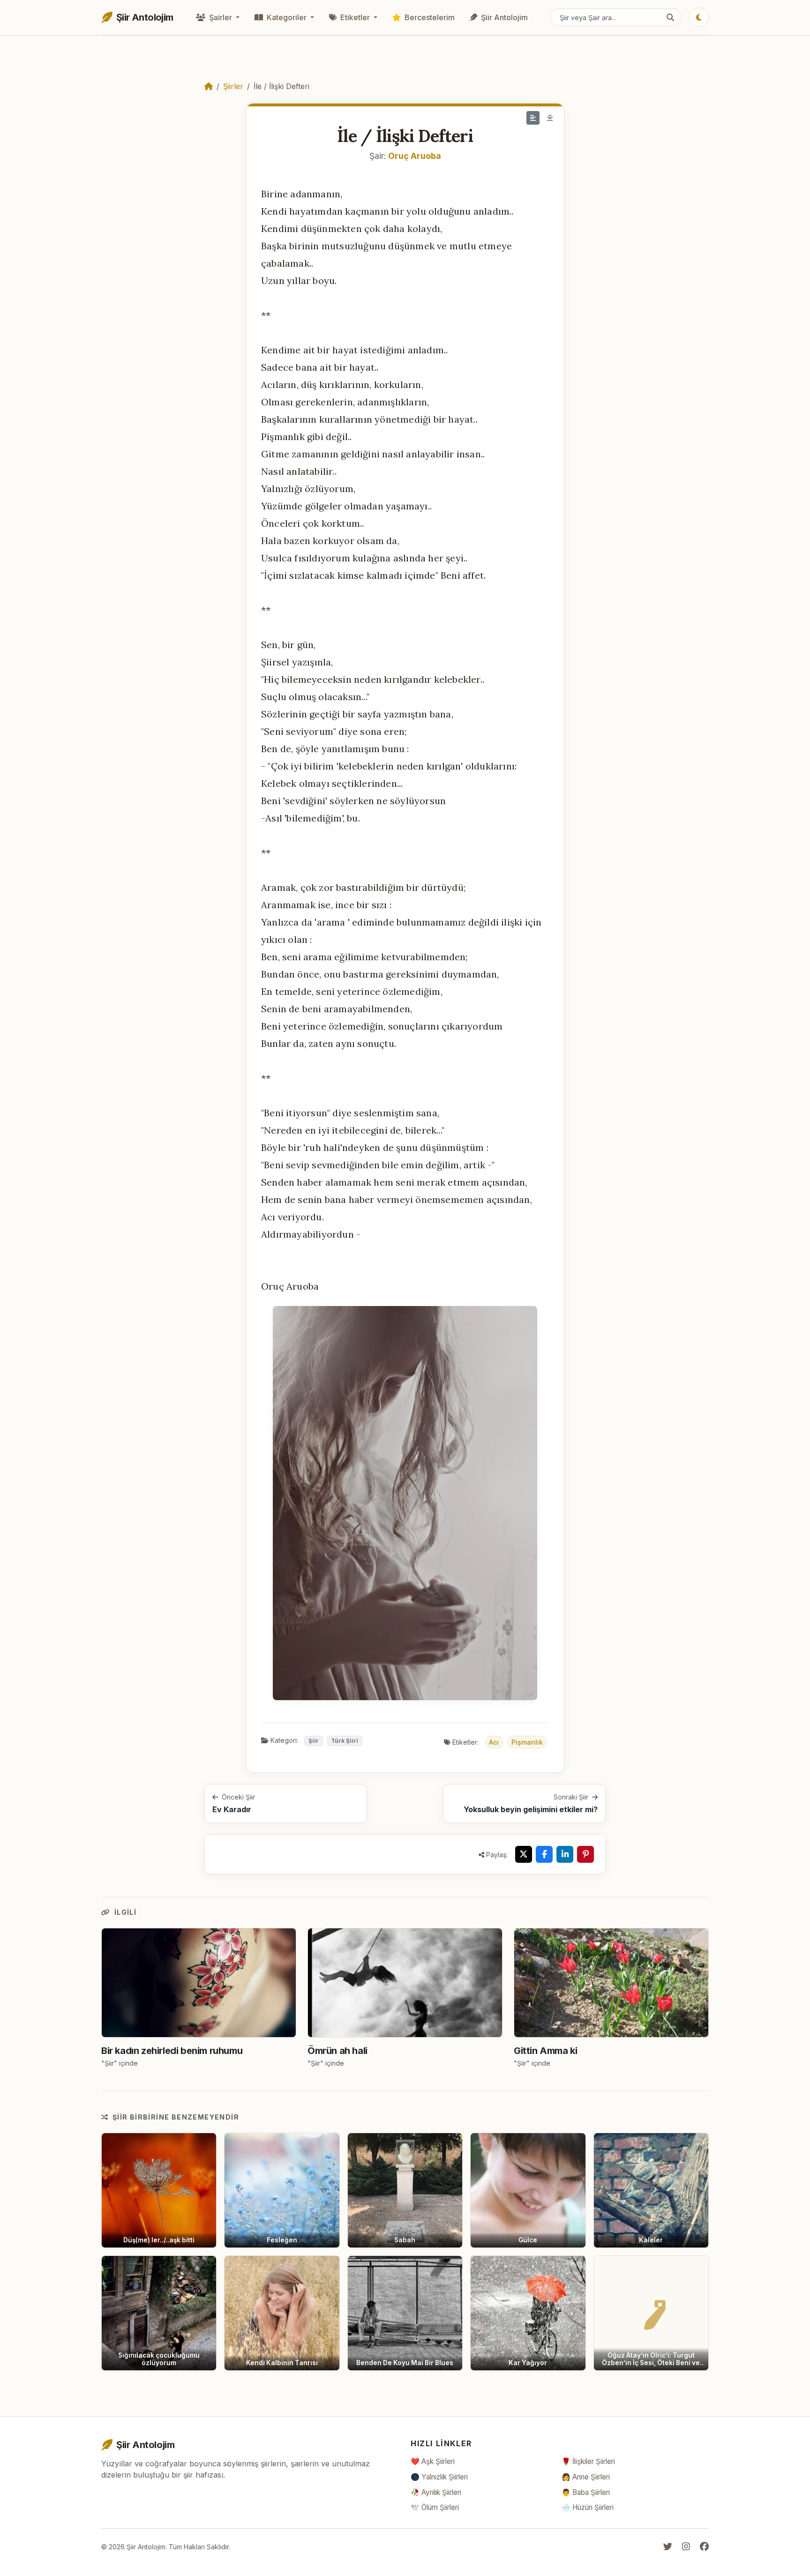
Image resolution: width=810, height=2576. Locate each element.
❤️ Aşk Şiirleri (433, 2461)
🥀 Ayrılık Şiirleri (436, 2492)
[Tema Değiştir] (699, 17)
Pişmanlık (527, 1742)
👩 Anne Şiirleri (586, 2477)
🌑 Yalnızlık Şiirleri (439, 2477)
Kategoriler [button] (287, 17)
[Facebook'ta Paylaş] (544, 1854)
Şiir (314, 1741)
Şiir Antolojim (503, 17)
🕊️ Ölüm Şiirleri (435, 2507)
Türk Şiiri (345, 1741)
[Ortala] (550, 118)
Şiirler (233, 86)
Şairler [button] (221, 17)
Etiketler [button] (355, 17)
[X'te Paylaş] (524, 1854)
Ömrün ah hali (337, 2051)
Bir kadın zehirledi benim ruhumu (172, 2051)
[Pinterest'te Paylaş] (585, 1854)
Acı (494, 1742)
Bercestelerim (429, 17)
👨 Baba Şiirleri (586, 2492)
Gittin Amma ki (545, 2051)
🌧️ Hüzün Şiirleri (588, 2507)
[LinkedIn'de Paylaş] (565, 1854)
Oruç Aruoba (415, 156)
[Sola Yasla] (533, 118)
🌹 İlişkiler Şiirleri (588, 2461)
